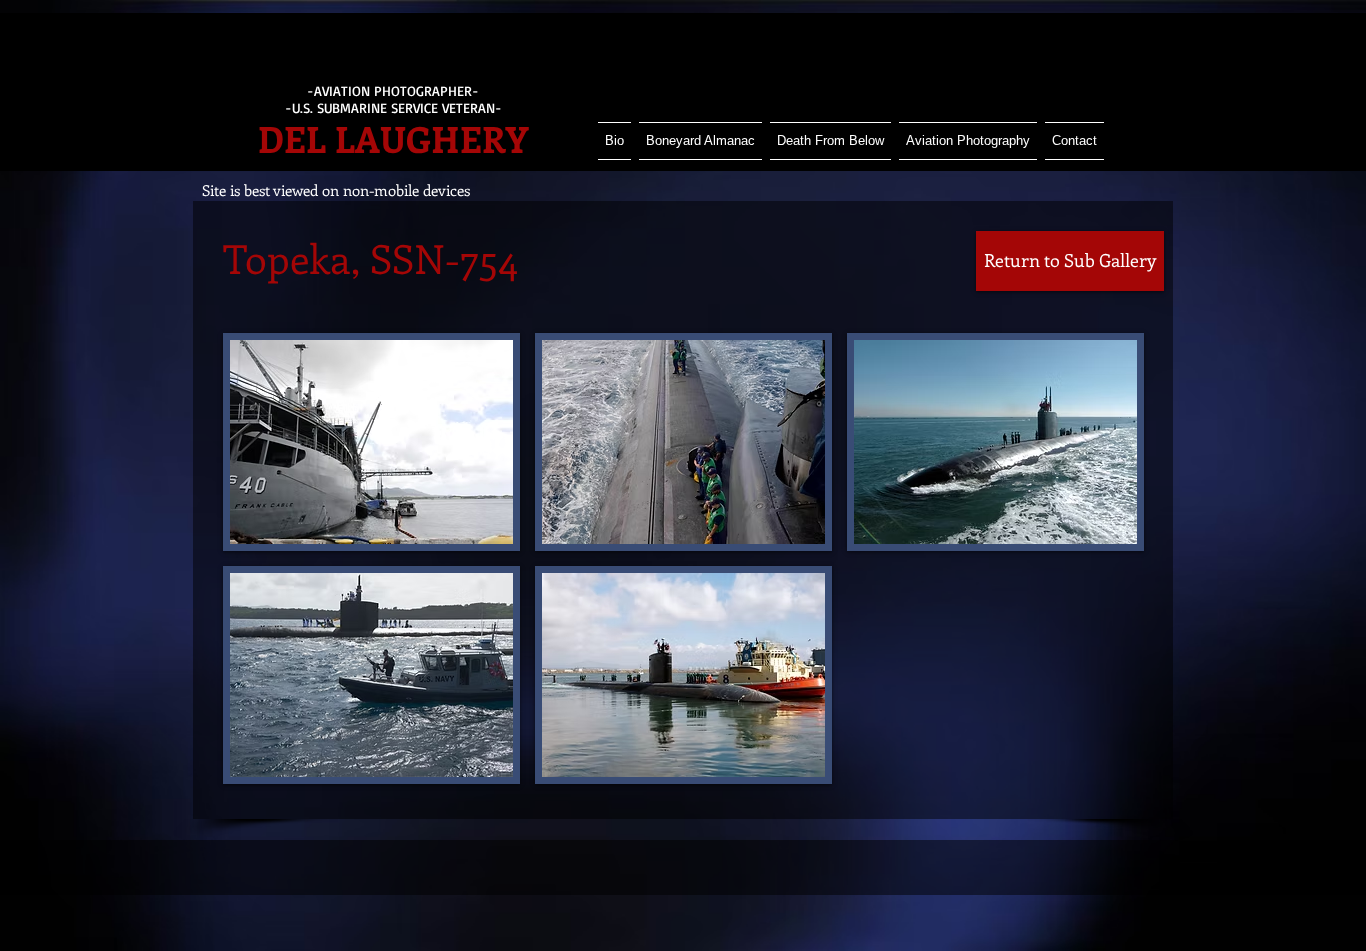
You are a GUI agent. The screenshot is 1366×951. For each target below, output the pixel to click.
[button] (371, 442)
